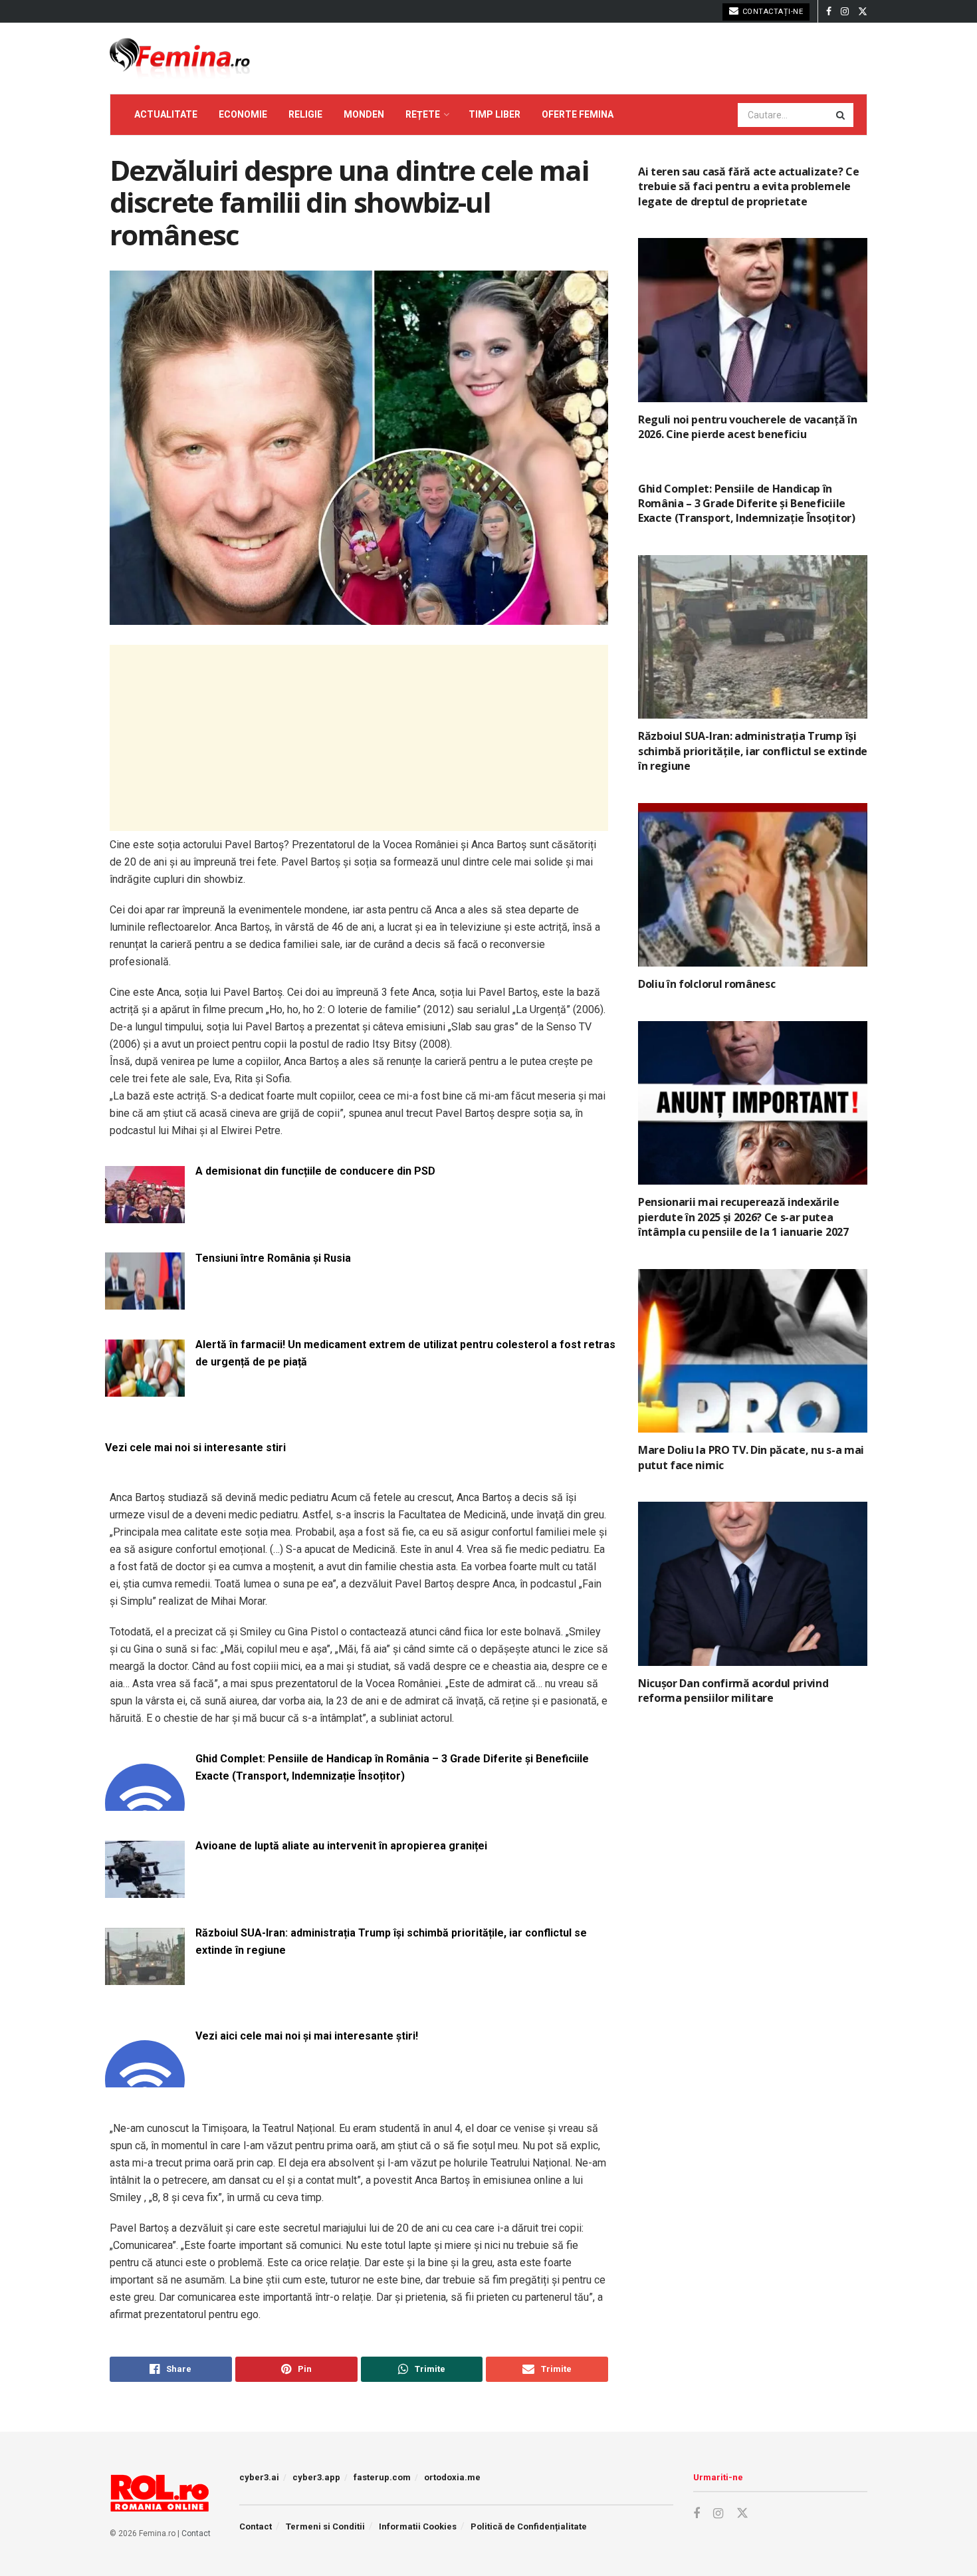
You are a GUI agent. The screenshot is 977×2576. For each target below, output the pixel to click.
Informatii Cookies (418, 2526)
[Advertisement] (359, 738)
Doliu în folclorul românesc (706, 984)
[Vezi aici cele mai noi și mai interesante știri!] (145, 2080)
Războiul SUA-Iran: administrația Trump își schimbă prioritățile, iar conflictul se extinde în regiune (391, 1941)
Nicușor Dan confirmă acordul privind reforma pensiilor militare (733, 1691)
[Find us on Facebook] (829, 12)
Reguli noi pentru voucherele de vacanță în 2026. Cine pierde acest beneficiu (748, 427)
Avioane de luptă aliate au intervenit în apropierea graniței (341, 1846)
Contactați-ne (771, 12)
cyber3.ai (259, 2477)
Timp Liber (494, 114)
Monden (364, 114)
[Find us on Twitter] (863, 12)
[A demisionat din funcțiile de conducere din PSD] (145, 1215)
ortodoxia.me (452, 2477)
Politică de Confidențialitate (529, 2526)
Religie (305, 114)
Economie (243, 114)
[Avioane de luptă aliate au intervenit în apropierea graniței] (145, 1890)
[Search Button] (841, 115)
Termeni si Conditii (325, 2526)
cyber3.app (316, 2477)
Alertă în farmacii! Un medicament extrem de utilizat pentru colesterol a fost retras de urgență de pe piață (405, 1353)
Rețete (423, 114)
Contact (196, 2533)
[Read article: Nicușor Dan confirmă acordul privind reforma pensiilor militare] (753, 1584)
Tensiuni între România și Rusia (273, 1258)
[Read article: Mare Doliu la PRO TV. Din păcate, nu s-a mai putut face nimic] (753, 1351)
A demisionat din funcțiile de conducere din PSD (315, 1171)
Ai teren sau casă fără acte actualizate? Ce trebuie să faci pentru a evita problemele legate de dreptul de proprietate (748, 186)
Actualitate (166, 114)
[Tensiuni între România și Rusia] (145, 1302)
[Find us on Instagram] (845, 12)
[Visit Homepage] (180, 59)
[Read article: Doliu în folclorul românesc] (753, 885)
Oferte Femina (578, 114)
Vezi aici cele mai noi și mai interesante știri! (307, 2036)
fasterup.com (382, 2477)
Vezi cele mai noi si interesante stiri (195, 1448)
